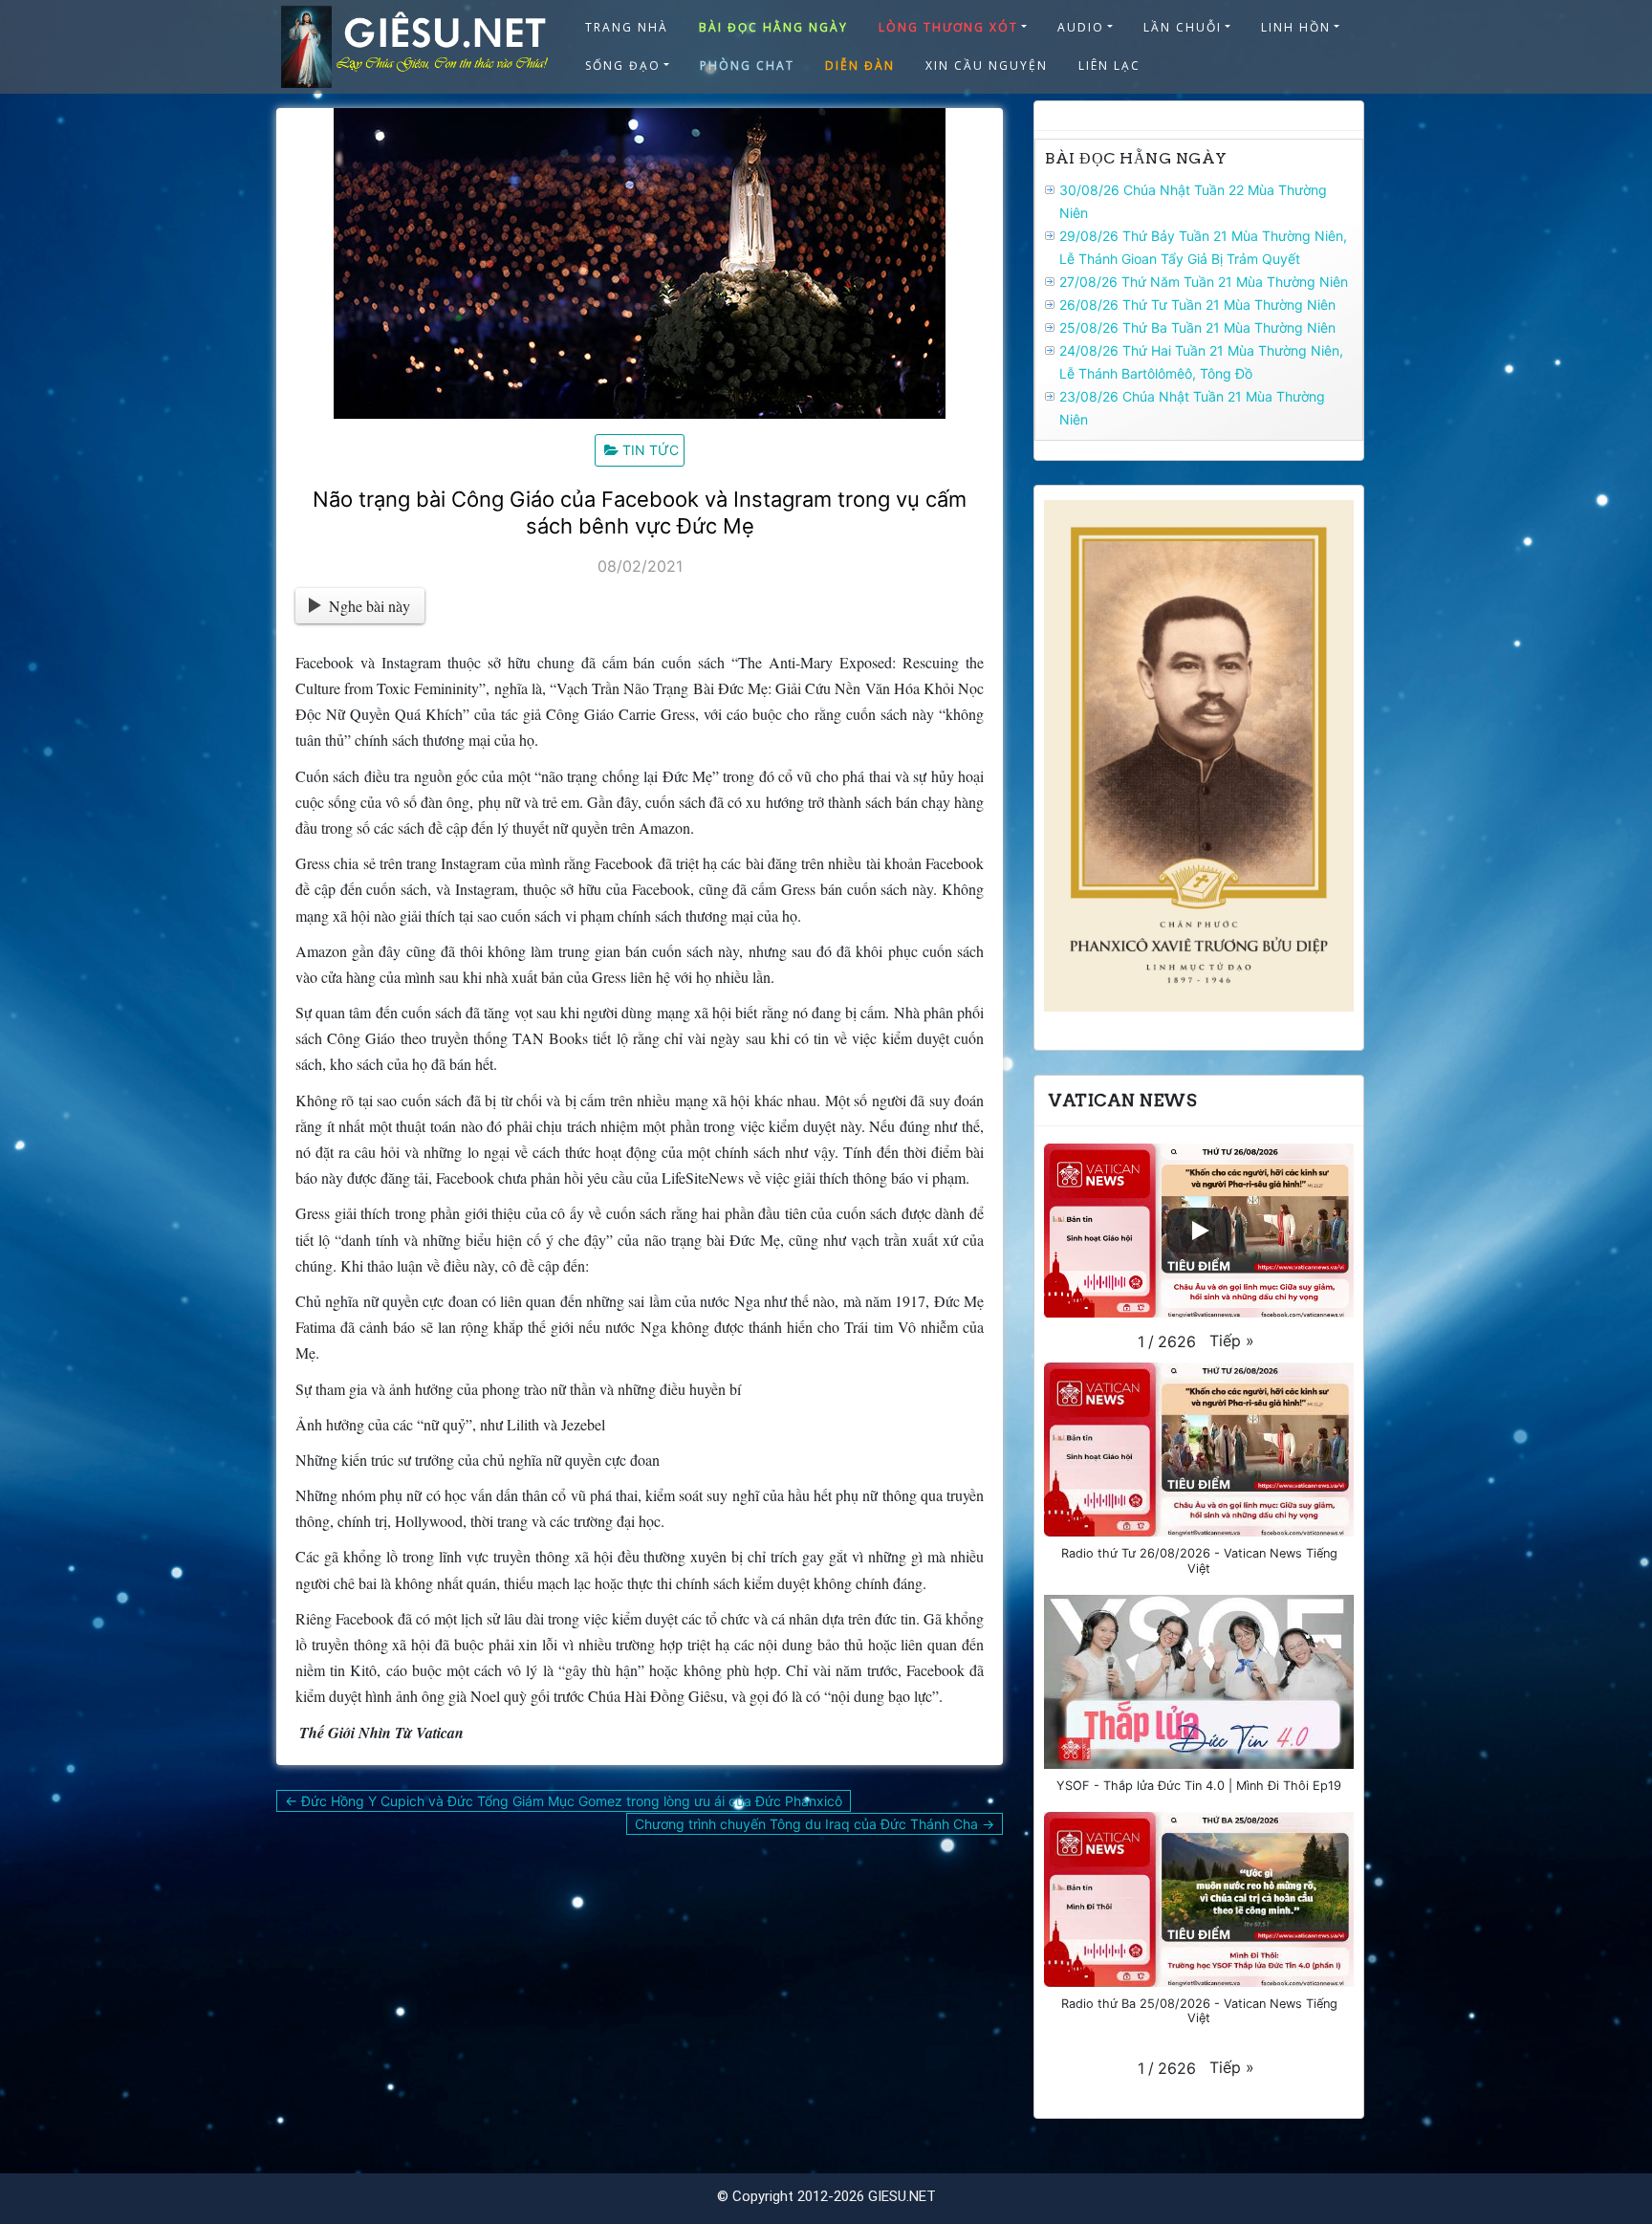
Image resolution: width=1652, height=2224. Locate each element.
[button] (1232, 1341)
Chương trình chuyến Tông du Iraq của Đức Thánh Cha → (815, 1824)
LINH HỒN (1296, 27)
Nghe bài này (370, 606)
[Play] (1199, 1231)
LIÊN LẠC (1109, 65)
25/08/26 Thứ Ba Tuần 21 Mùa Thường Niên (1197, 327)
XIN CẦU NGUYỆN (987, 65)
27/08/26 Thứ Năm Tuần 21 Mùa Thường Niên (1204, 282)
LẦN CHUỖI (1183, 27)
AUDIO (1081, 27)
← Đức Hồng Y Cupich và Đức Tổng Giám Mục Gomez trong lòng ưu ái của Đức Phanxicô (564, 1801)
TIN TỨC (651, 450)
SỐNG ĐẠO (623, 65)
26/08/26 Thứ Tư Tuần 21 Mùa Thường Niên (1197, 305)
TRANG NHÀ (627, 27)
